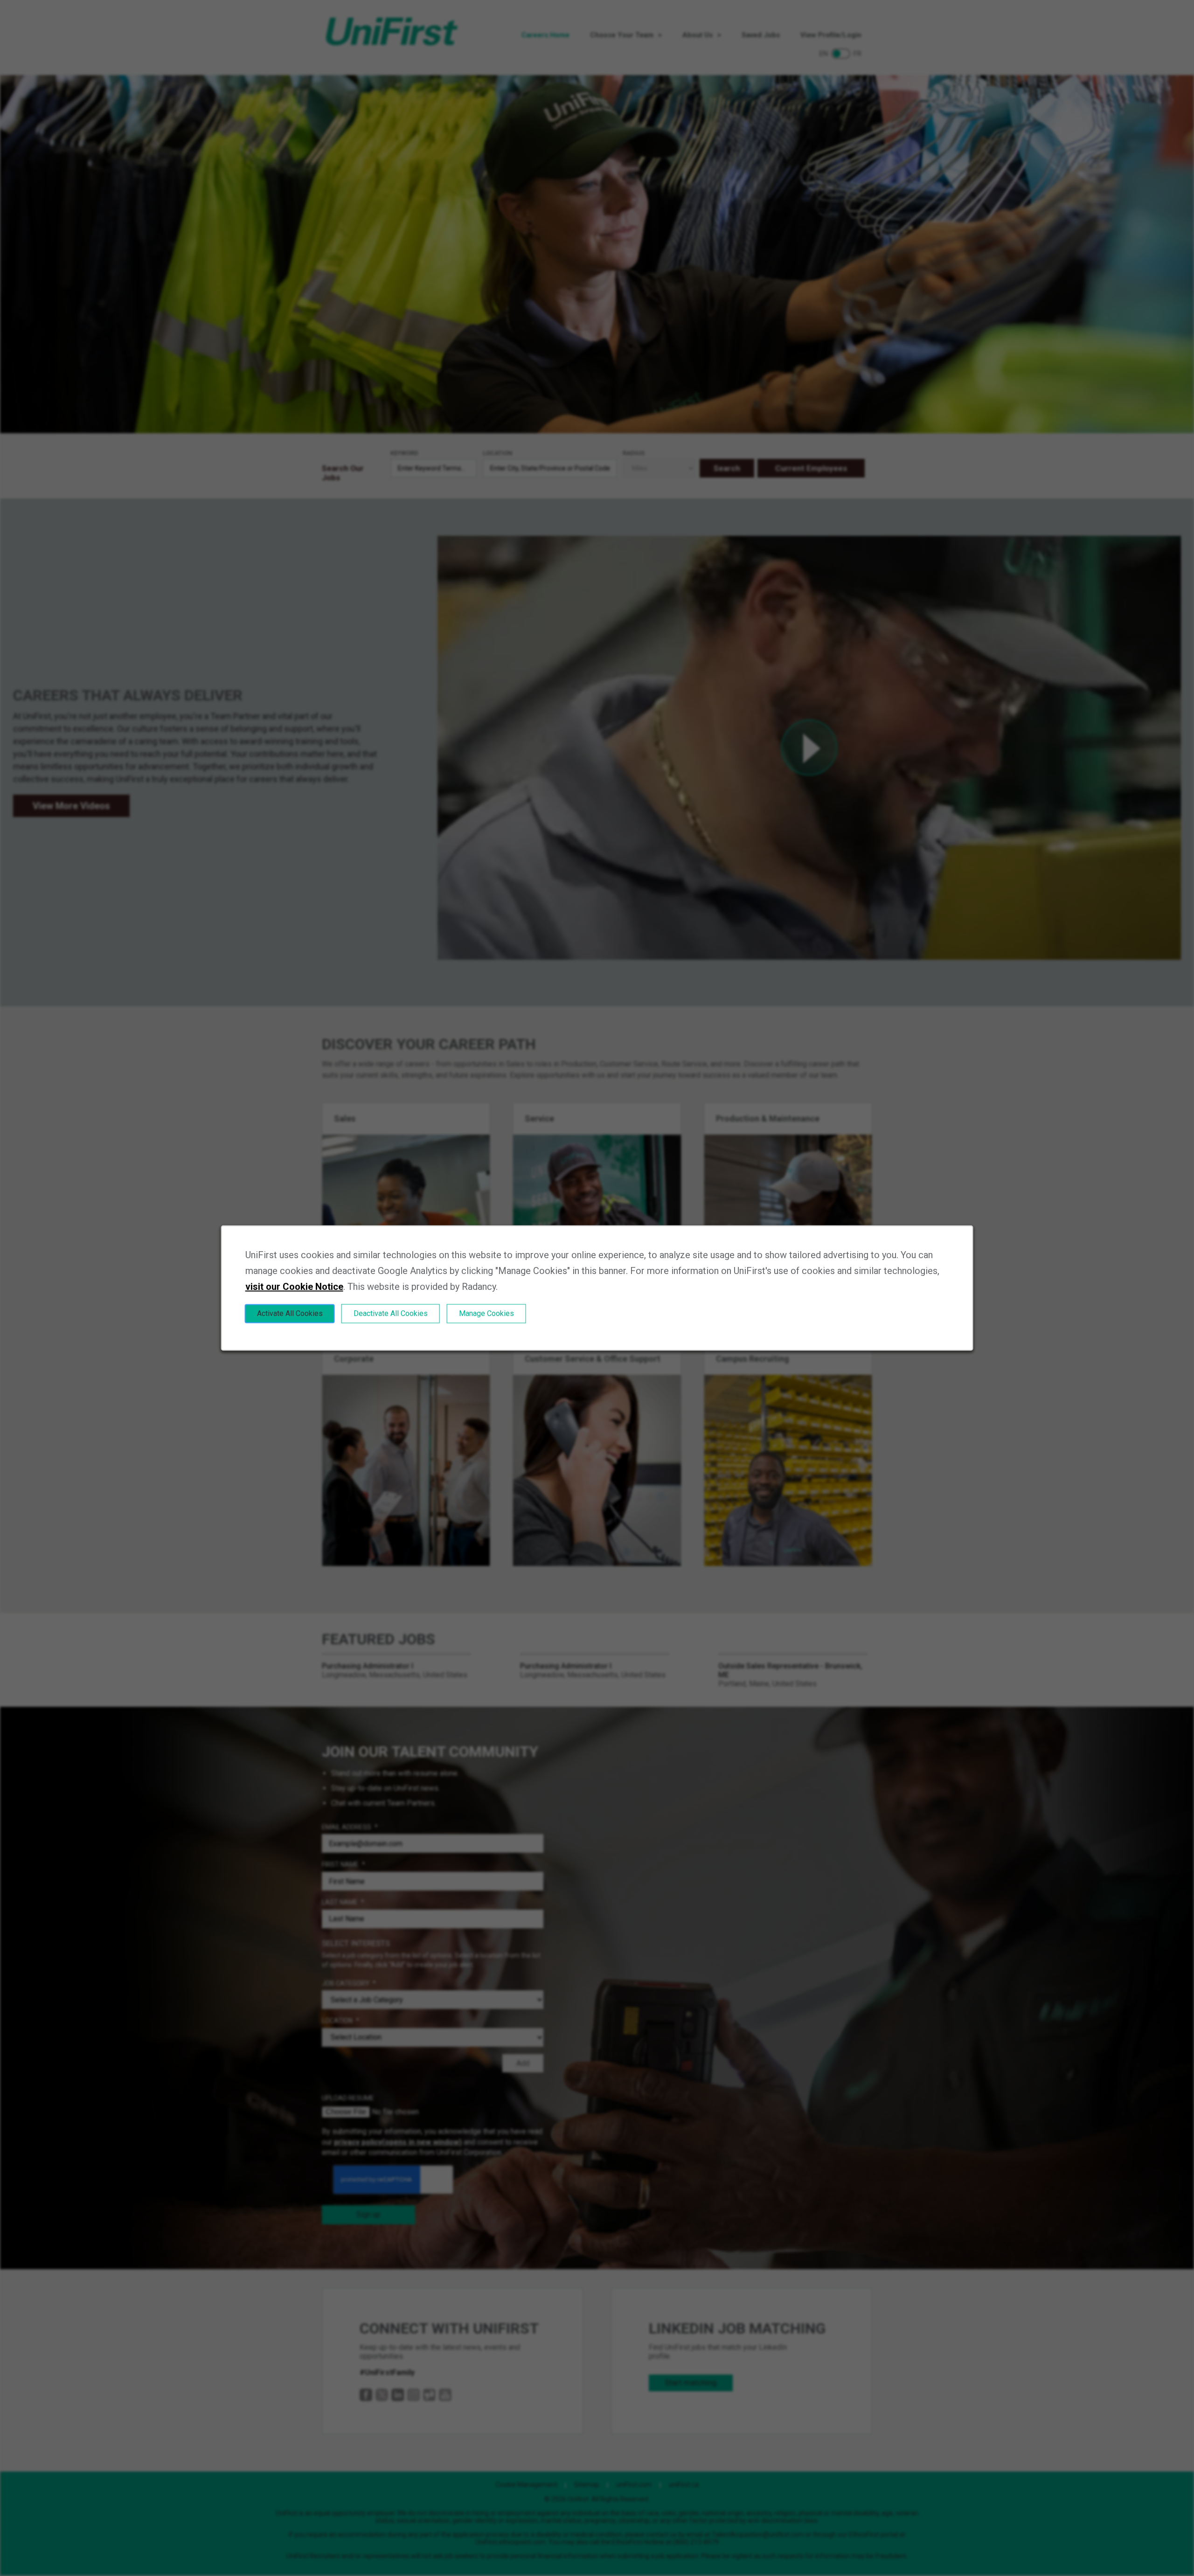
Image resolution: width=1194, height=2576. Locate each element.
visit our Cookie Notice (294, 1287)
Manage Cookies (486, 1313)
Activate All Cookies (290, 1313)
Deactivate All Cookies (391, 1313)
